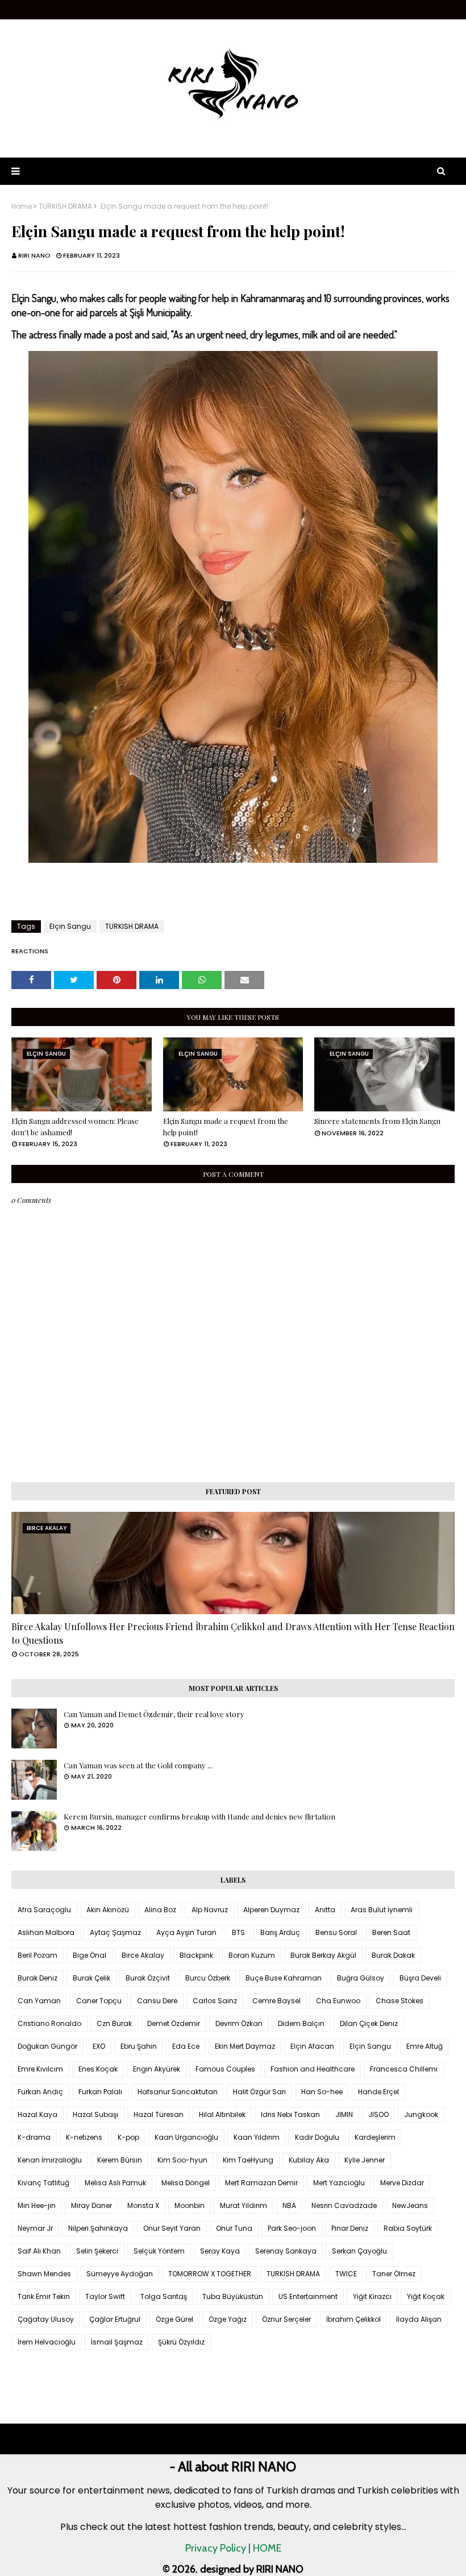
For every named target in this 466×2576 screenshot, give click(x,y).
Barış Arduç (280, 1932)
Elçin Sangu (70, 926)
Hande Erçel (378, 2092)
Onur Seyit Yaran (172, 2228)
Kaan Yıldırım (257, 2137)
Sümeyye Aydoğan (120, 2274)
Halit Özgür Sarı (259, 2092)
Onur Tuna (234, 2228)
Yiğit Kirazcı (372, 2296)
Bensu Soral (336, 1932)
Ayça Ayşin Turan (186, 1932)
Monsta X (143, 2205)
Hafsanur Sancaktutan (178, 2092)
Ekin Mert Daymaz (245, 2046)
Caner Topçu (99, 2001)
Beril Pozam (38, 1955)
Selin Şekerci (97, 2251)
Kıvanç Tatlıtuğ (43, 2183)
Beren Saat (391, 1932)
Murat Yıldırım (244, 2205)
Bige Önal (90, 1955)
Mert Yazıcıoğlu (339, 2183)
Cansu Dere (157, 2001)
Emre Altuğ (425, 2046)
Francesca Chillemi (404, 2069)
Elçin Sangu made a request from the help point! (226, 1126)
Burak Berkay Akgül (323, 1955)
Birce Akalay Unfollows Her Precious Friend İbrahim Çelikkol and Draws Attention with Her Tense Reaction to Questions (233, 1633)
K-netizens (84, 2137)
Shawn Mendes (44, 2274)
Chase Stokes (400, 2001)
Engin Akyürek (157, 2069)
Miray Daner (91, 2205)
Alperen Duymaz (271, 1910)
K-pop (128, 2137)
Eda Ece (186, 2046)
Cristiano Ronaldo (49, 2023)
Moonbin (190, 2205)
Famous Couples (225, 2069)
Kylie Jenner (365, 2160)
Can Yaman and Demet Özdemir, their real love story (154, 1714)
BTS (238, 1932)
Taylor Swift (105, 2296)
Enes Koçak (98, 2069)
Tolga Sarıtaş (164, 2296)
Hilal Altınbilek (222, 2114)
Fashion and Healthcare (313, 2069)
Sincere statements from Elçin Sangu (377, 1121)
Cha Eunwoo (338, 2001)
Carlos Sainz (215, 2001)
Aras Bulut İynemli (382, 1910)
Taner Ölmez (394, 2274)
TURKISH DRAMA (65, 206)
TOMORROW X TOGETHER (210, 2274)
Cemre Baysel (276, 2001)
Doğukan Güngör (47, 2046)
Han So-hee (322, 2092)
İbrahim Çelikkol (353, 2319)
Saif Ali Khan (39, 2251)
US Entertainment (308, 2296)
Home (22, 206)
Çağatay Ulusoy (46, 2319)
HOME (267, 2548)
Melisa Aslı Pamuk (115, 2183)
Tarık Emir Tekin (44, 2296)
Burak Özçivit (148, 1978)
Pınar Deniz (350, 2228)
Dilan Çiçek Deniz (369, 2023)
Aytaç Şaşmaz (115, 1932)
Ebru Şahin (139, 2046)
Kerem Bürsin (120, 2160)
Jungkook (421, 2114)
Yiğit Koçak (426, 2296)
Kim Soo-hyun (182, 2160)
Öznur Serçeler (286, 2319)
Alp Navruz (210, 1910)
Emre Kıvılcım (40, 2069)
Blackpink (196, 1955)
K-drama (34, 2137)
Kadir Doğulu (317, 2137)
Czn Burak (114, 2023)
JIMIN (344, 2114)
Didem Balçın (301, 2023)
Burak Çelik (91, 1978)
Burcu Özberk (208, 1978)
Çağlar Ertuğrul (115, 2319)
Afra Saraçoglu (44, 1910)
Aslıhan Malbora (46, 1932)
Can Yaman (39, 2001)
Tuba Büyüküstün (233, 2296)
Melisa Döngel (186, 2183)
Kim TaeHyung (248, 2160)
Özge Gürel (174, 2319)
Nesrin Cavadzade (344, 2205)
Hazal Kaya (38, 2114)
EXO (99, 2046)
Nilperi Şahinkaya (98, 2228)
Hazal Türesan (159, 2114)
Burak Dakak (393, 1955)
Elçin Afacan (312, 2046)
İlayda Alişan (419, 2319)
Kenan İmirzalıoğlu (50, 2160)
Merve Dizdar (402, 2183)
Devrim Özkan (239, 2023)
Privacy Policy (216, 2548)
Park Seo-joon (292, 2228)
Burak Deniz (38, 1978)
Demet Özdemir (174, 2023)
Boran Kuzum (252, 1955)
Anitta (325, 1910)
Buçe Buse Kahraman (284, 1978)
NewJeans (410, 2205)
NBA (289, 2205)
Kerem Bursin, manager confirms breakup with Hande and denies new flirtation (199, 1816)
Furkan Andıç (40, 2092)
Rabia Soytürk (408, 2228)
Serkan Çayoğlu (359, 2251)
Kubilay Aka (309, 2160)
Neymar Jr (35, 2228)
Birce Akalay (143, 1955)
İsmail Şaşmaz (117, 2342)
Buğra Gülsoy (361, 1978)
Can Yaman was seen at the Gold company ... (138, 1765)
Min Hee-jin (37, 2205)
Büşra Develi (420, 1978)
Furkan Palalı (100, 2092)
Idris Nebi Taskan (290, 2114)
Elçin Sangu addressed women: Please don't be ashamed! (75, 1126)
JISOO (378, 2114)
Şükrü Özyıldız (181, 2342)
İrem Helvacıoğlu (47, 2342)
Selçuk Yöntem (159, 2251)
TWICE (346, 2274)
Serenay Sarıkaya (286, 2251)
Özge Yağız (228, 2319)
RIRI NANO (34, 255)
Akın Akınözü (108, 1910)
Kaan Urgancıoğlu (186, 2137)
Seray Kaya (220, 2251)
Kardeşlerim (375, 2137)
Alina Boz (160, 1910)
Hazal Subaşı (95, 2114)
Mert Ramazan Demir (261, 2183)
